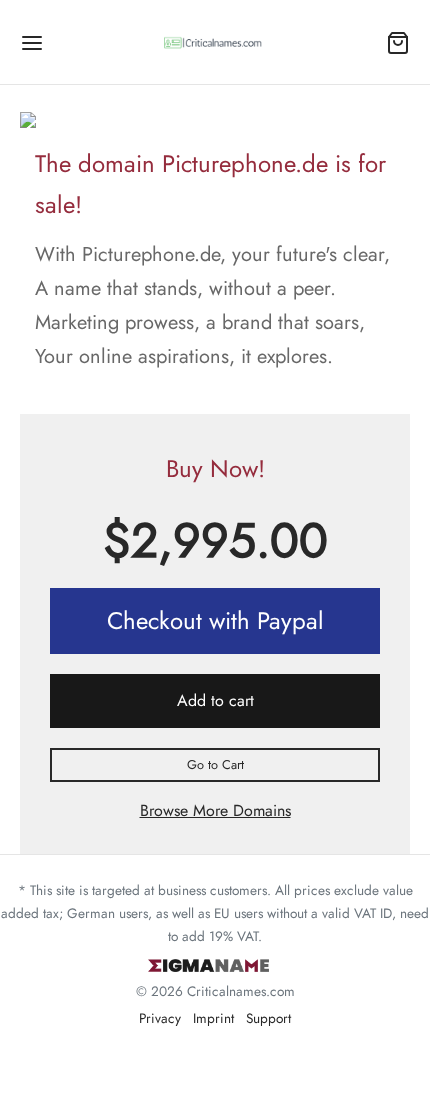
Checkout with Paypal (215, 620)
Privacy (160, 1018)
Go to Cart (215, 764)
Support (268, 1018)
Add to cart (215, 700)
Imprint (213, 1018)
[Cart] (398, 43)
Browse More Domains (215, 810)
